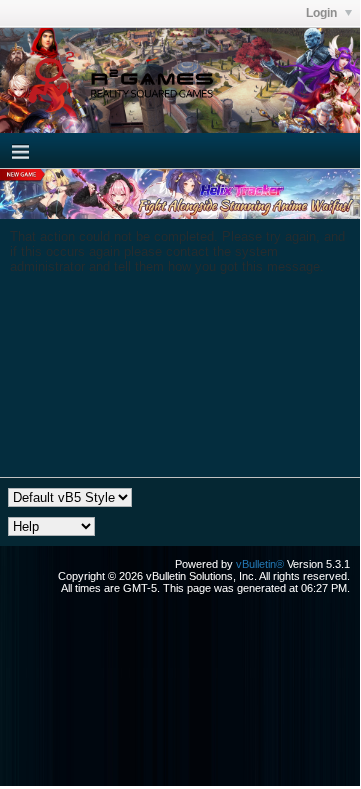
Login (323, 13)
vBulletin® (260, 564)
